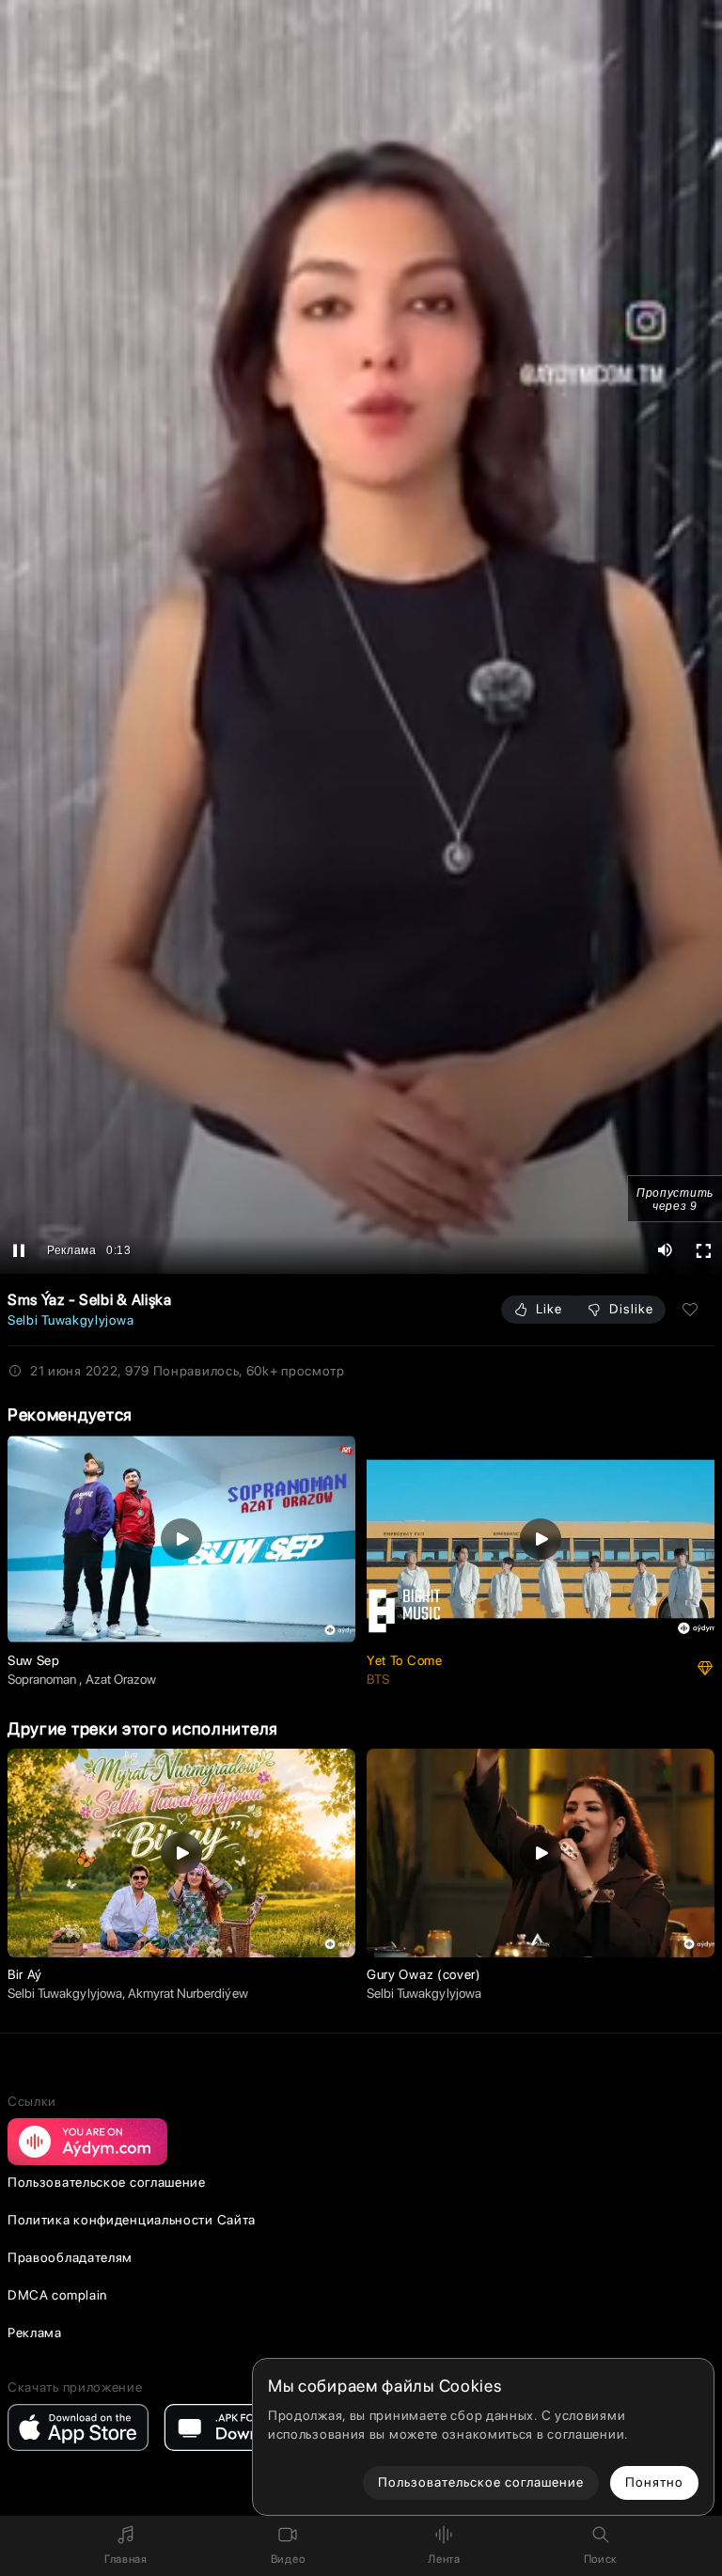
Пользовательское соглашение (107, 2182)
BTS (378, 1679)
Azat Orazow (121, 1679)
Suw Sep (34, 1660)
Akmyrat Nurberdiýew (188, 1993)
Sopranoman (43, 1679)
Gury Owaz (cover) (424, 1974)
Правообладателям (70, 2257)
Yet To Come (405, 1660)
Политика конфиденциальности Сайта (132, 2220)
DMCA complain (57, 2295)
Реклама (35, 2333)
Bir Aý (25, 1974)
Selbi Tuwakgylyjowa (71, 1320)
